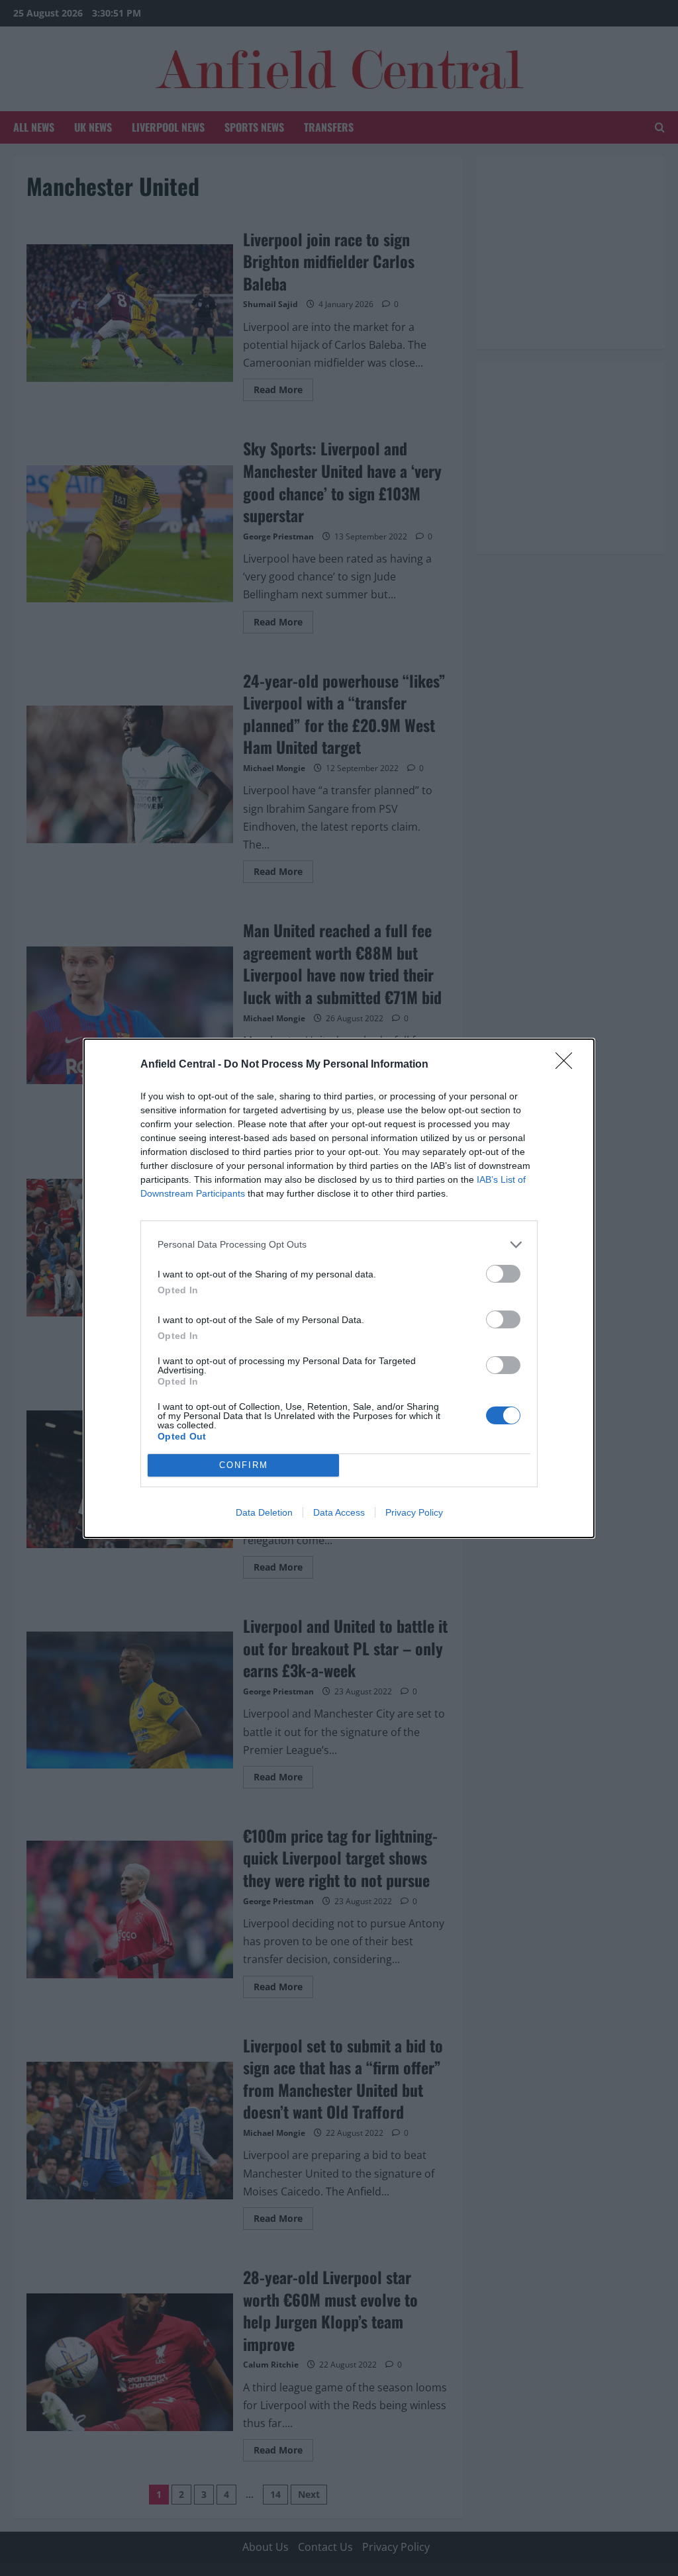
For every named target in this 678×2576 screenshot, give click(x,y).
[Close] (568, 1065)
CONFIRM (244, 1465)
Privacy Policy (414, 1512)
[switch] (503, 1274)
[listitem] (339, 1245)
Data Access (339, 1512)
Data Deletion (264, 1512)
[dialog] (339, 1288)
